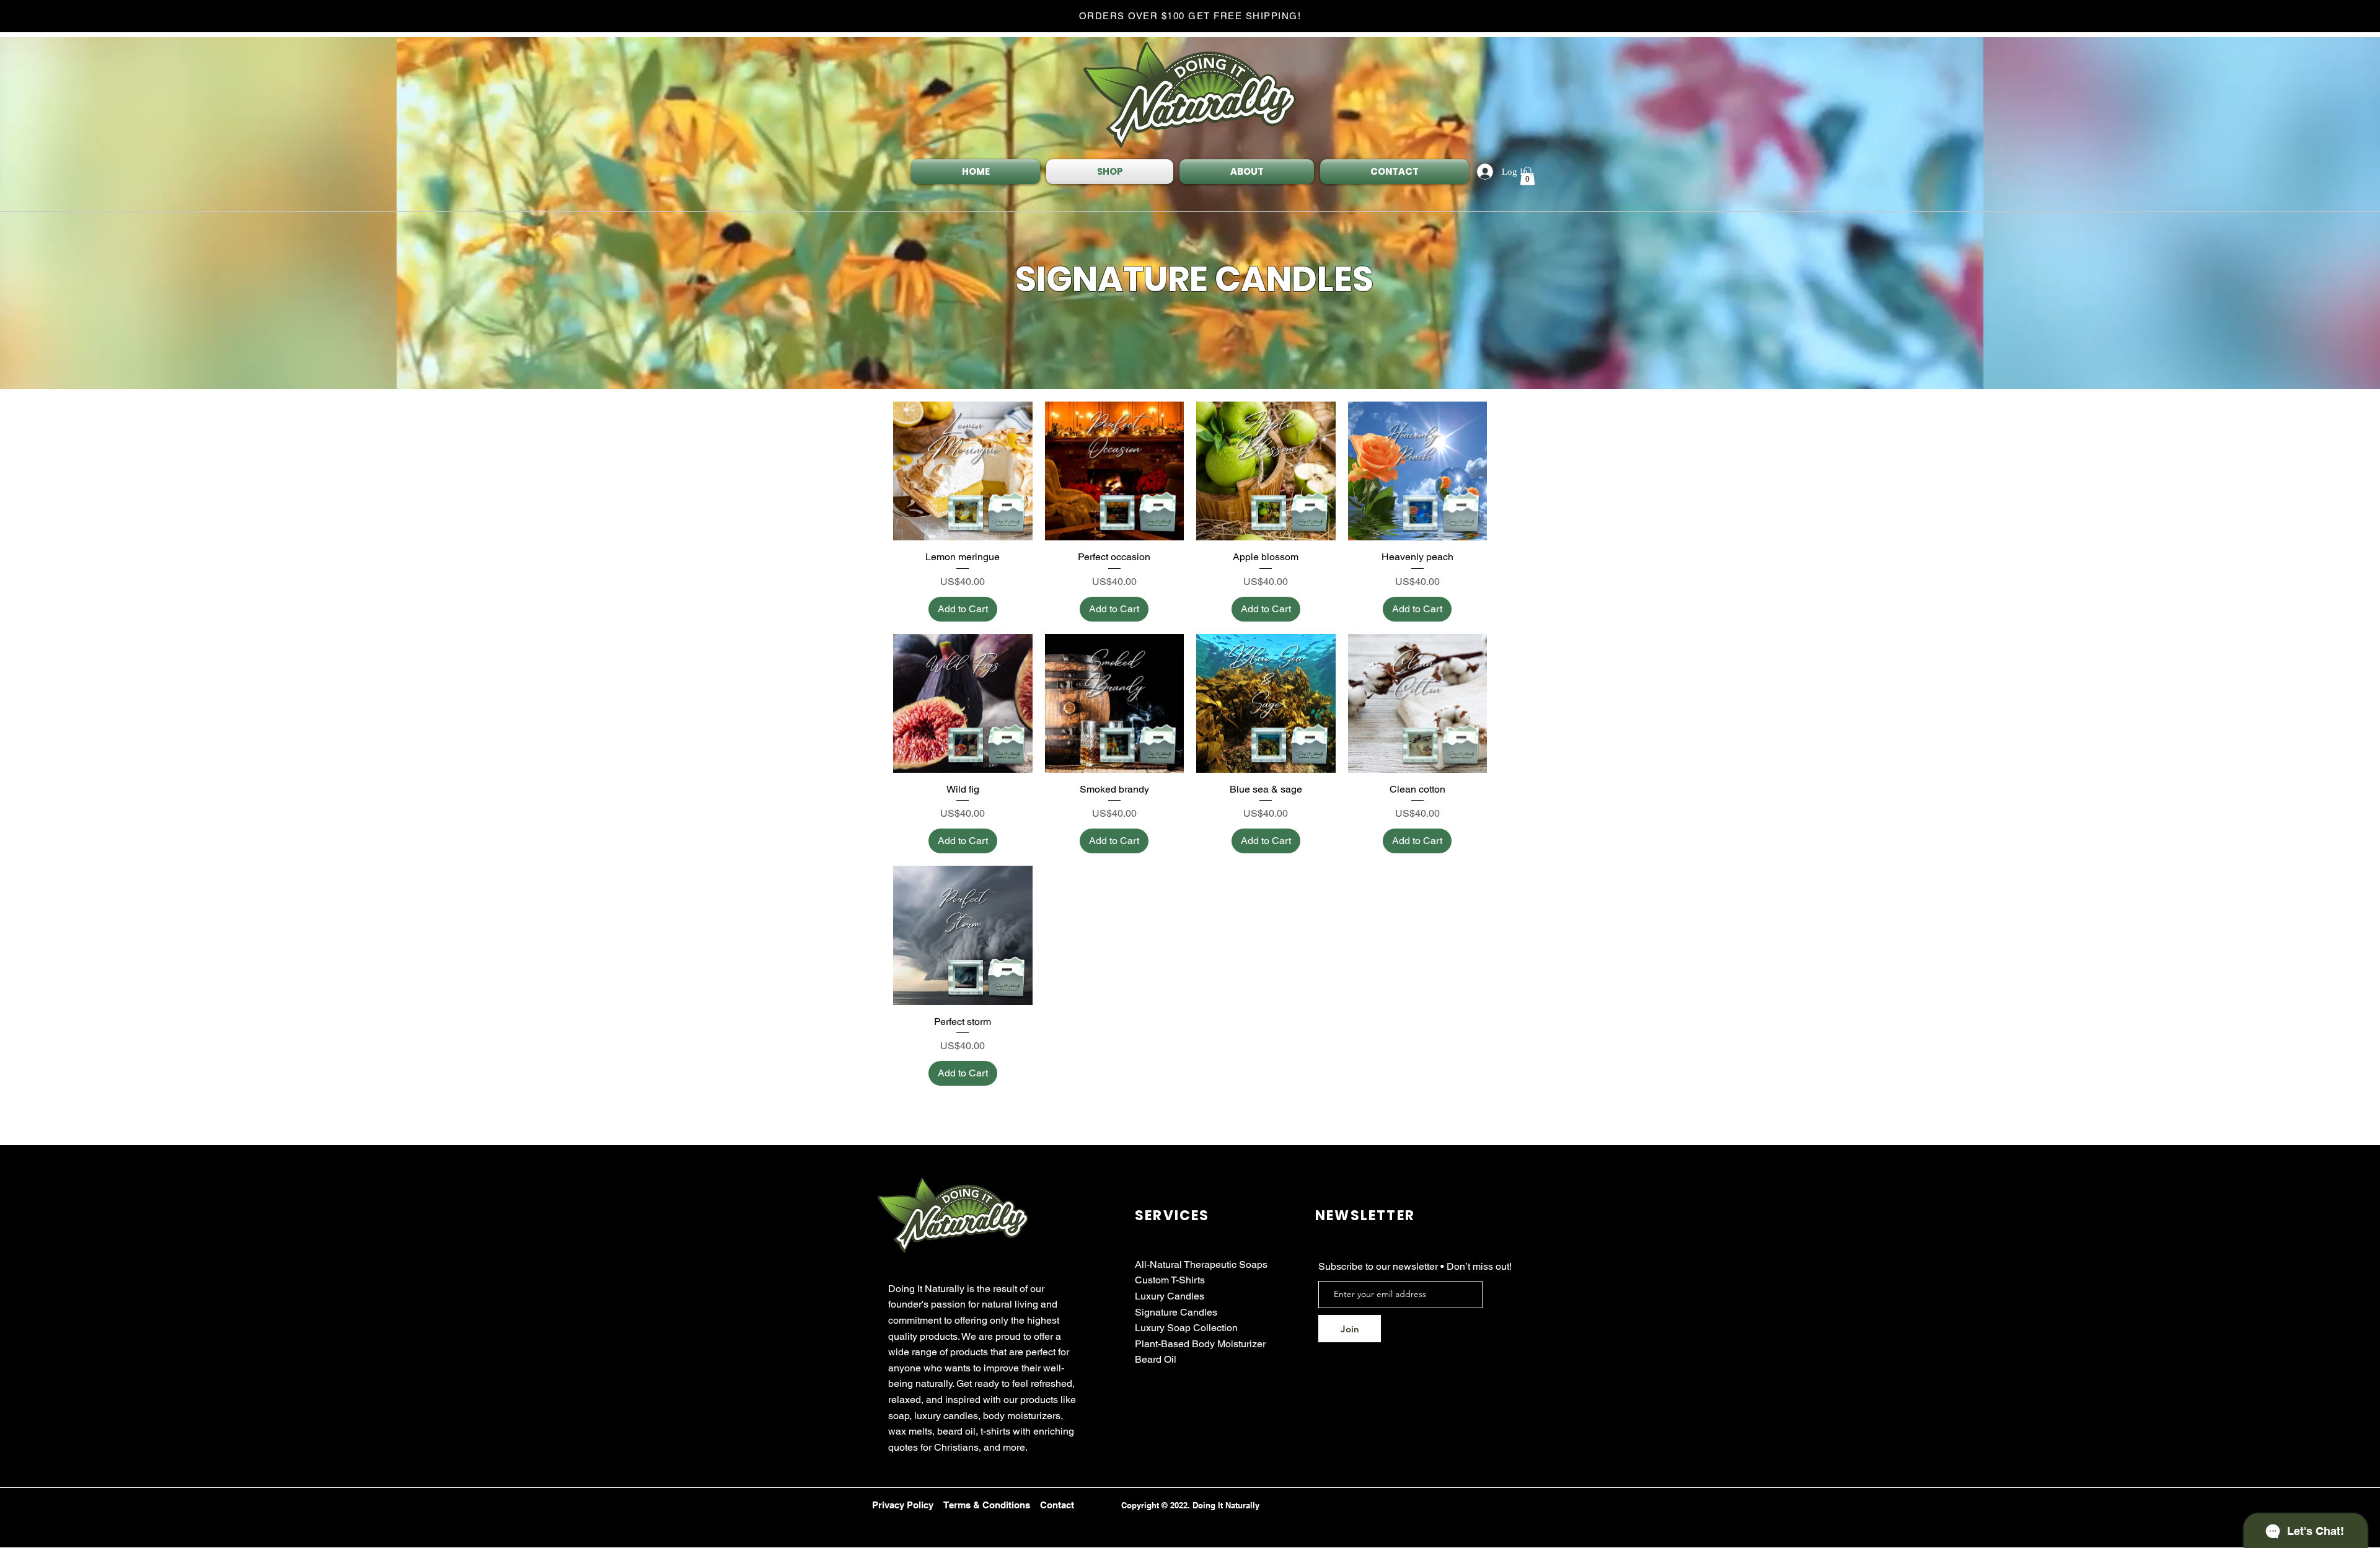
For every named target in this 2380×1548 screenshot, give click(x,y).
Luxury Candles (1170, 1296)
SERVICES (1172, 1216)
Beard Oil (1156, 1359)
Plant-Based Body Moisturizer (1200, 1344)
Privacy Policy (903, 1505)
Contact (1057, 1505)
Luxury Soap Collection (1186, 1328)
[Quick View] (963, 471)
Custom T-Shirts (1170, 1280)
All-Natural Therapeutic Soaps (1201, 1264)
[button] (1527, 176)
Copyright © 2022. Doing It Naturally (1190, 1505)
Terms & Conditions (987, 1505)
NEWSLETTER (1365, 1216)
